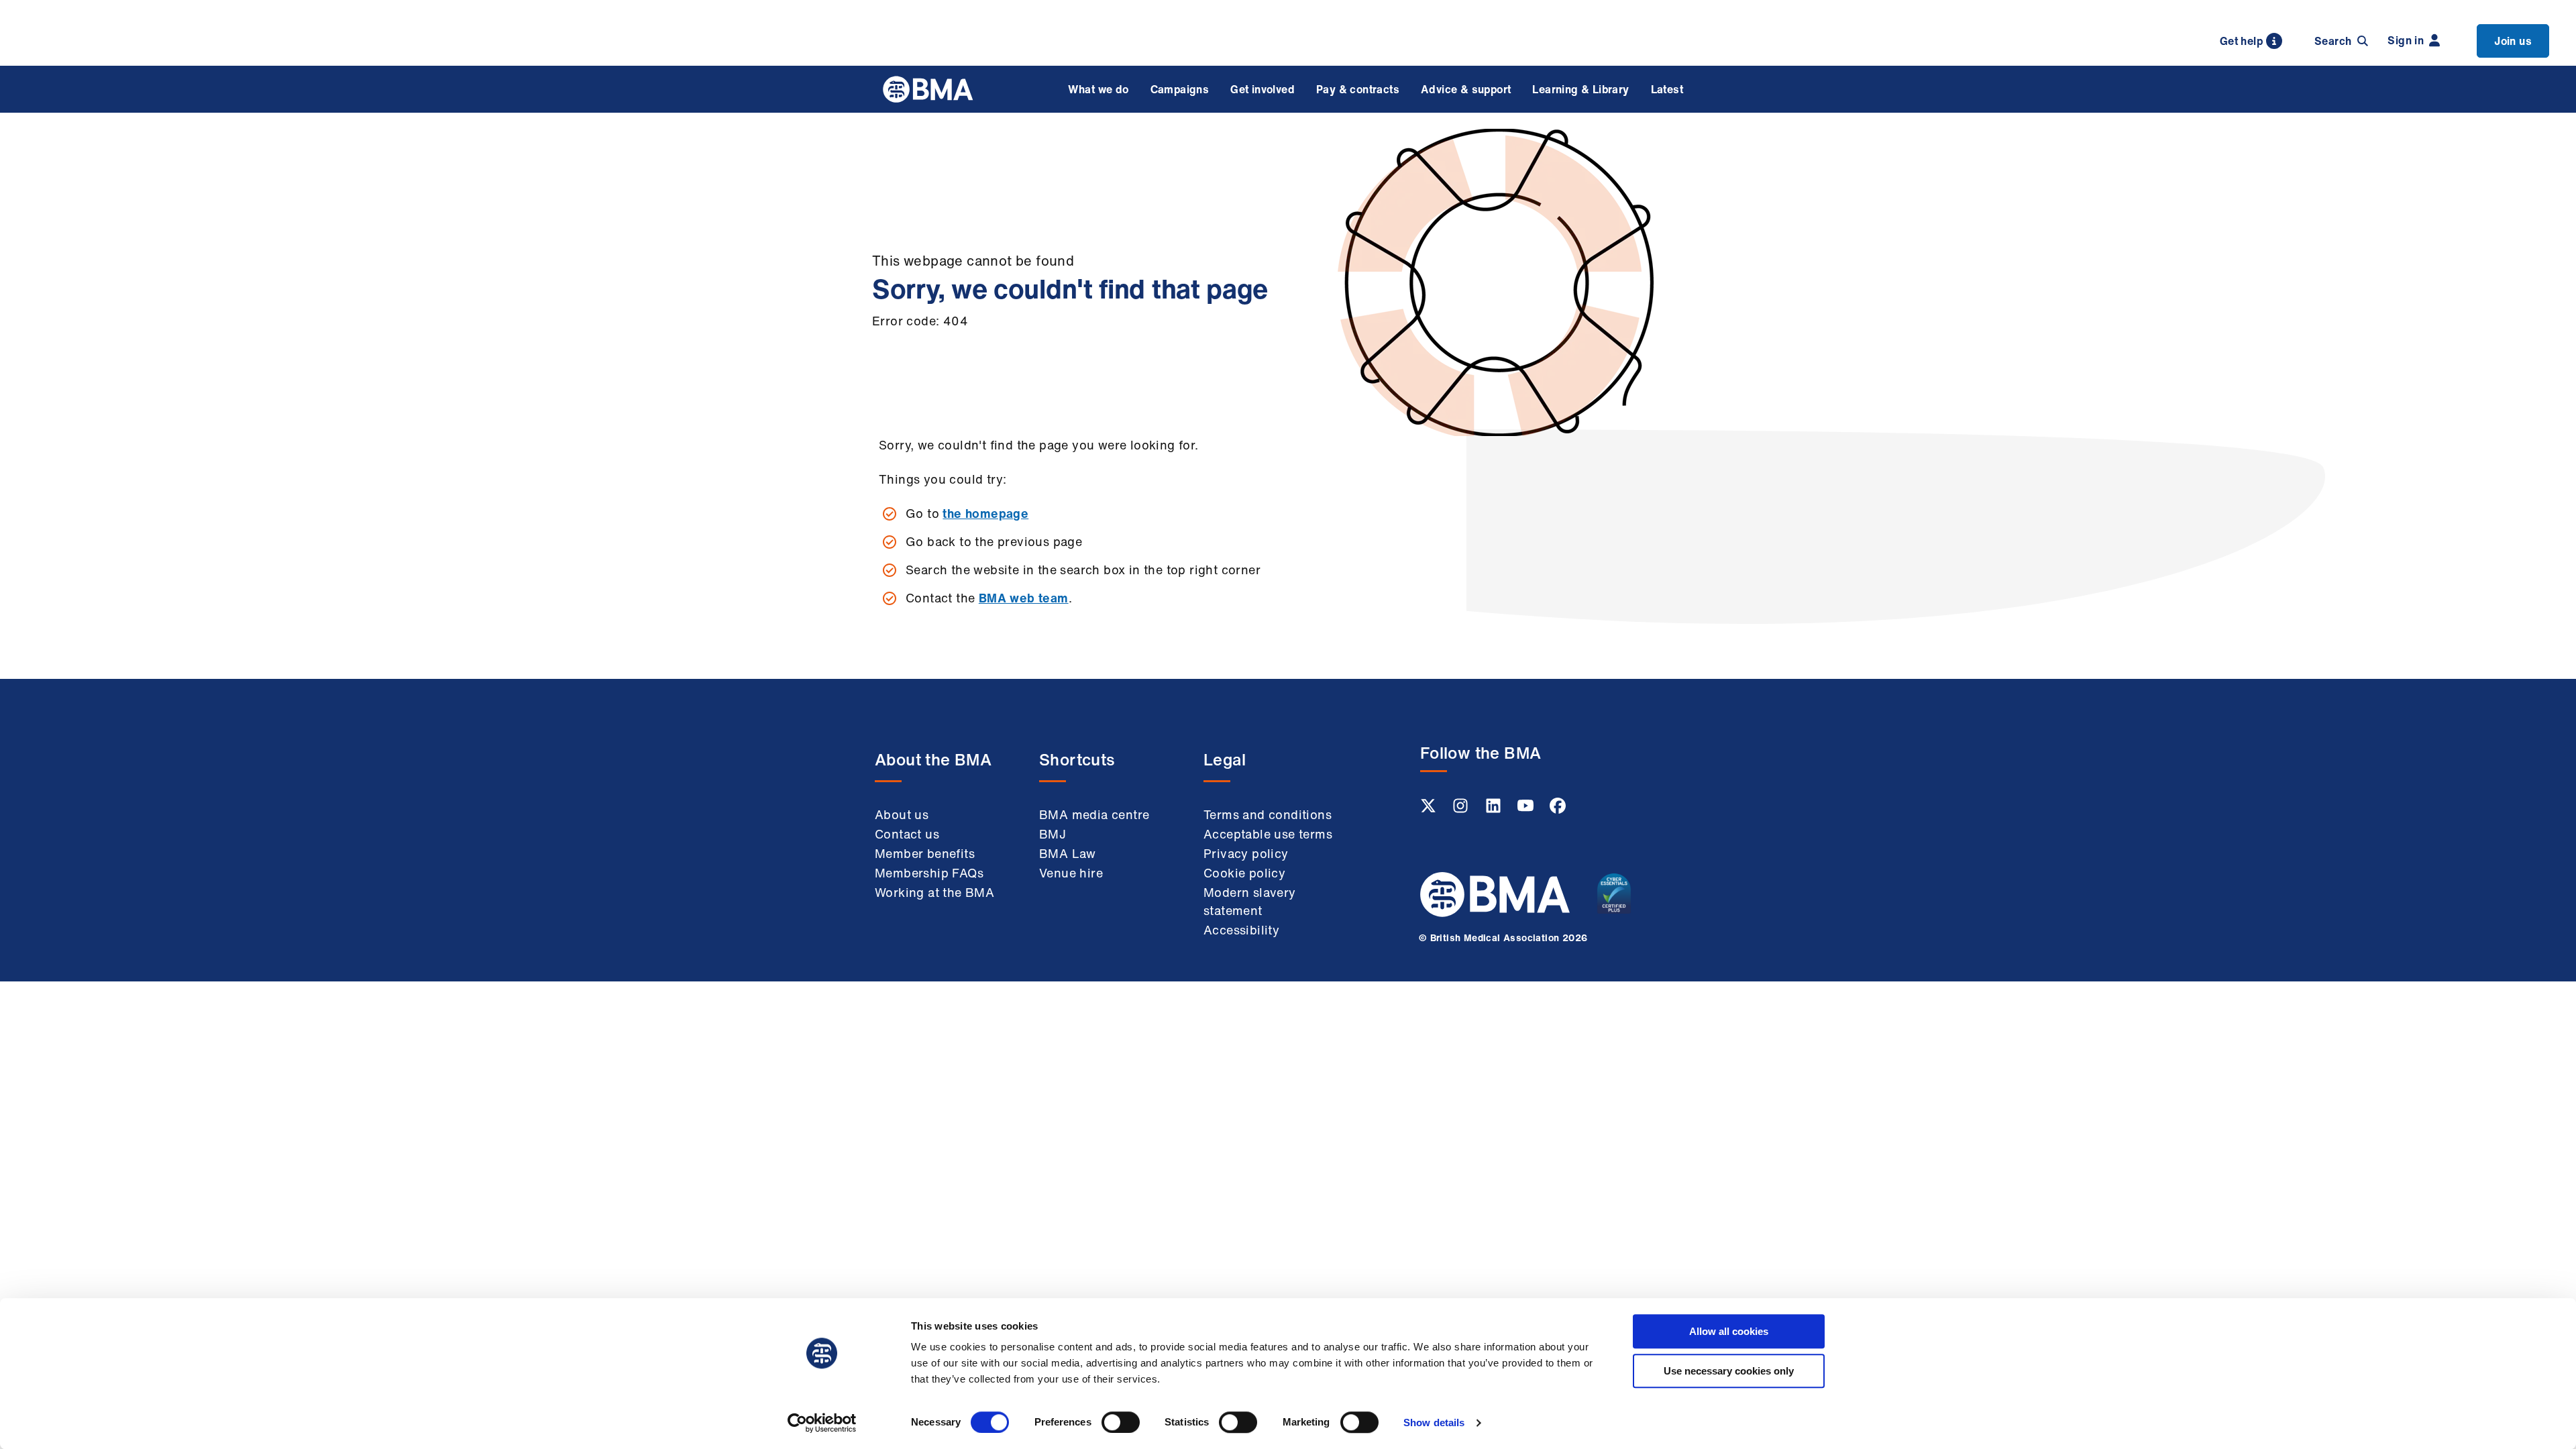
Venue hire (1071, 873)
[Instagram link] (1462, 810)
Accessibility (1241, 930)
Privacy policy (1246, 853)
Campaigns (1180, 89)
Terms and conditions (1268, 814)
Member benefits (925, 853)
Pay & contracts (1358, 89)
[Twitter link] (1430, 810)
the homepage (985, 513)
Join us (2513, 41)
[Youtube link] (1527, 810)
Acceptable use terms (1268, 834)
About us (902, 814)
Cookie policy (1244, 873)
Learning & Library (1580, 89)
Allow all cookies (1729, 1331)
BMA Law (1068, 853)
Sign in (2406, 40)
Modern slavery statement (1250, 901)
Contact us (907, 834)
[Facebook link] (1558, 810)
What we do (1098, 89)
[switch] (1121, 1422)
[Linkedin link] (1495, 810)
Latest (1667, 89)
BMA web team (1024, 598)
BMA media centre (1094, 814)
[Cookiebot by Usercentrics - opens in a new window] (822, 1423)
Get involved (1263, 89)
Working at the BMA (934, 892)
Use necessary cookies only (1729, 1371)
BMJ (1053, 834)
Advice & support (1466, 89)
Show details (1434, 1423)
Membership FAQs (929, 873)
